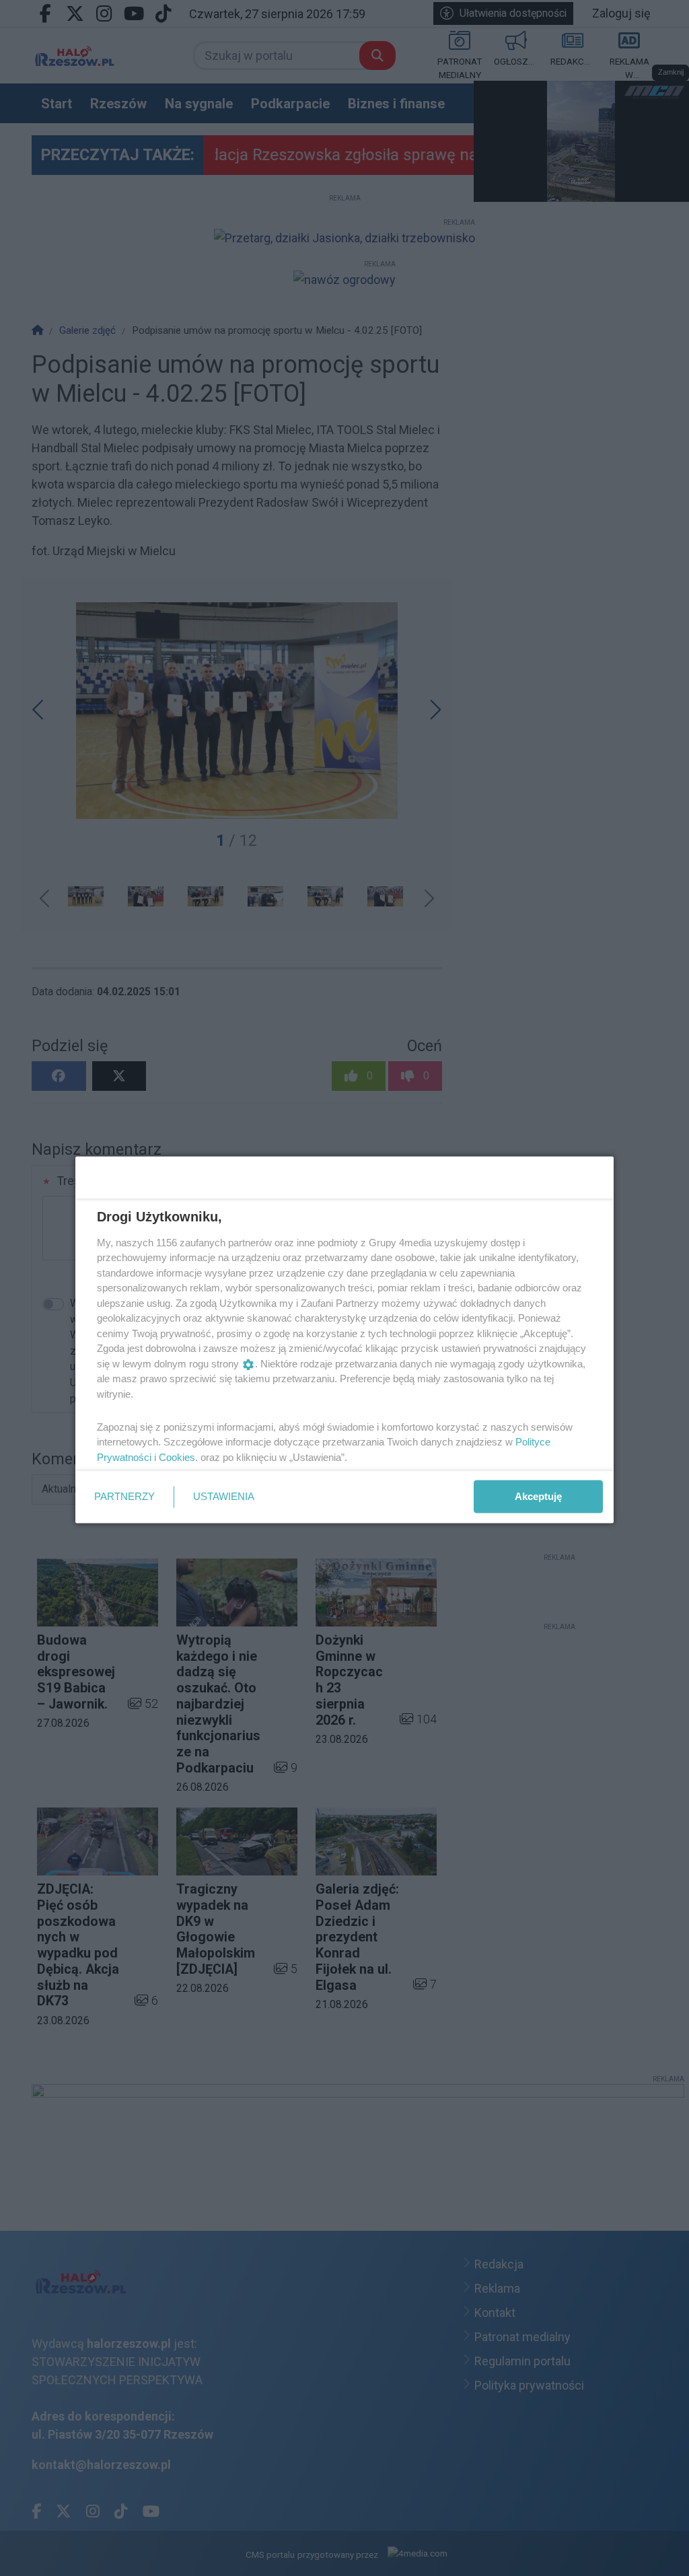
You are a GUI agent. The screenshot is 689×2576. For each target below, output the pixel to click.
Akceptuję (538, 1496)
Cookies (177, 1457)
